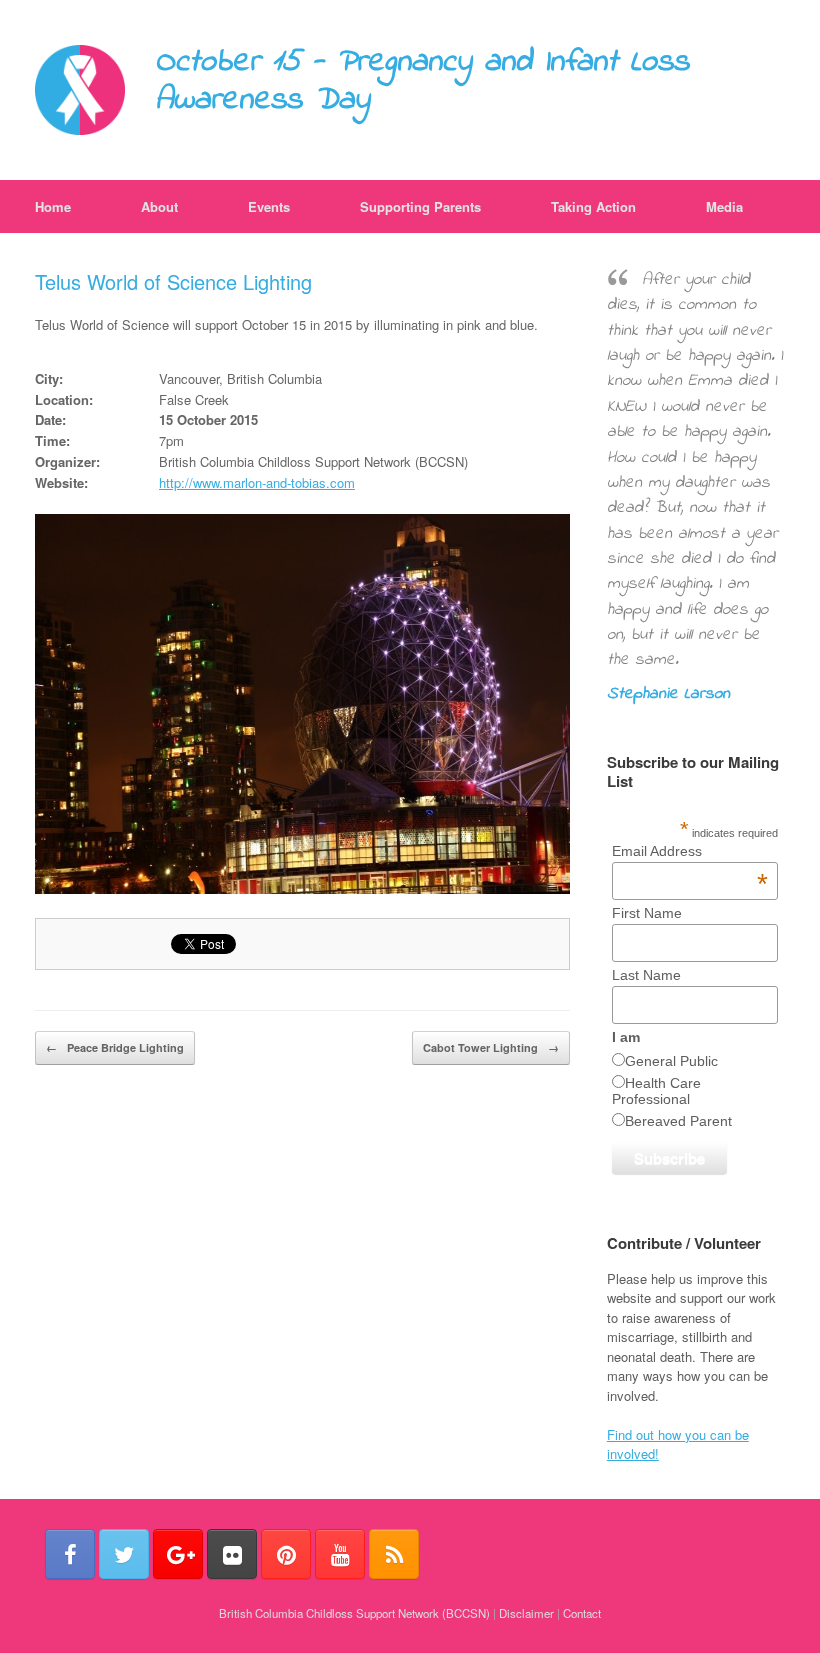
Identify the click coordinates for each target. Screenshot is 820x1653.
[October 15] (80, 90)
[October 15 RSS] (394, 1554)
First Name (647, 913)
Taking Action (593, 206)
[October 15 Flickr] (232, 1554)
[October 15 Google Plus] (178, 1554)
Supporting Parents (420, 206)
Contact (582, 1613)
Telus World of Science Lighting (173, 281)
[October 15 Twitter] (124, 1554)
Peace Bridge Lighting (115, 1047)
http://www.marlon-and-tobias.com (257, 482)
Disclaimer (526, 1613)
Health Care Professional (656, 1091)
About (159, 206)
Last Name (646, 975)
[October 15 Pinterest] (286, 1554)
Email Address (690, 851)
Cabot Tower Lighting (491, 1047)
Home (53, 206)
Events (269, 206)
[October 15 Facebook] (70, 1554)
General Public (671, 1061)
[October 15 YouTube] (340, 1554)
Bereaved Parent (678, 1121)
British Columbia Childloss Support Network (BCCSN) (354, 1613)
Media (724, 206)
